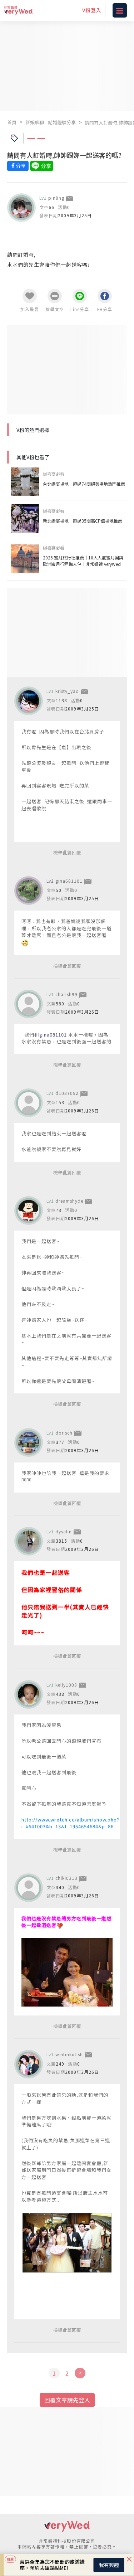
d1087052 (67, 1093)
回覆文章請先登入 (67, 2400)
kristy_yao (67, 691)
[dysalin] (29, 1541)
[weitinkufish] (29, 2064)
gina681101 (69, 881)
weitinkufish (69, 2054)
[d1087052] (29, 1103)
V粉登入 (92, 10)
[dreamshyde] (29, 1211)
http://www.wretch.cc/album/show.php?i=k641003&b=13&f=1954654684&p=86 (70, 1823)
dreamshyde (69, 1201)
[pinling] (21, 208)
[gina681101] (29, 891)
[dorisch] (29, 1442)
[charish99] (29, 1004)
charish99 (66, 994)
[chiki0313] (29, 1888)
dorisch (64, 1433)
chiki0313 (66, 1878)
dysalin (64, 1531)
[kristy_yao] (29, 701)
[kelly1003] (29, 1694)
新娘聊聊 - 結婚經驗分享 (51, 122)
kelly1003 (66, 1685)
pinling (56, 198)
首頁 (12, 122)
